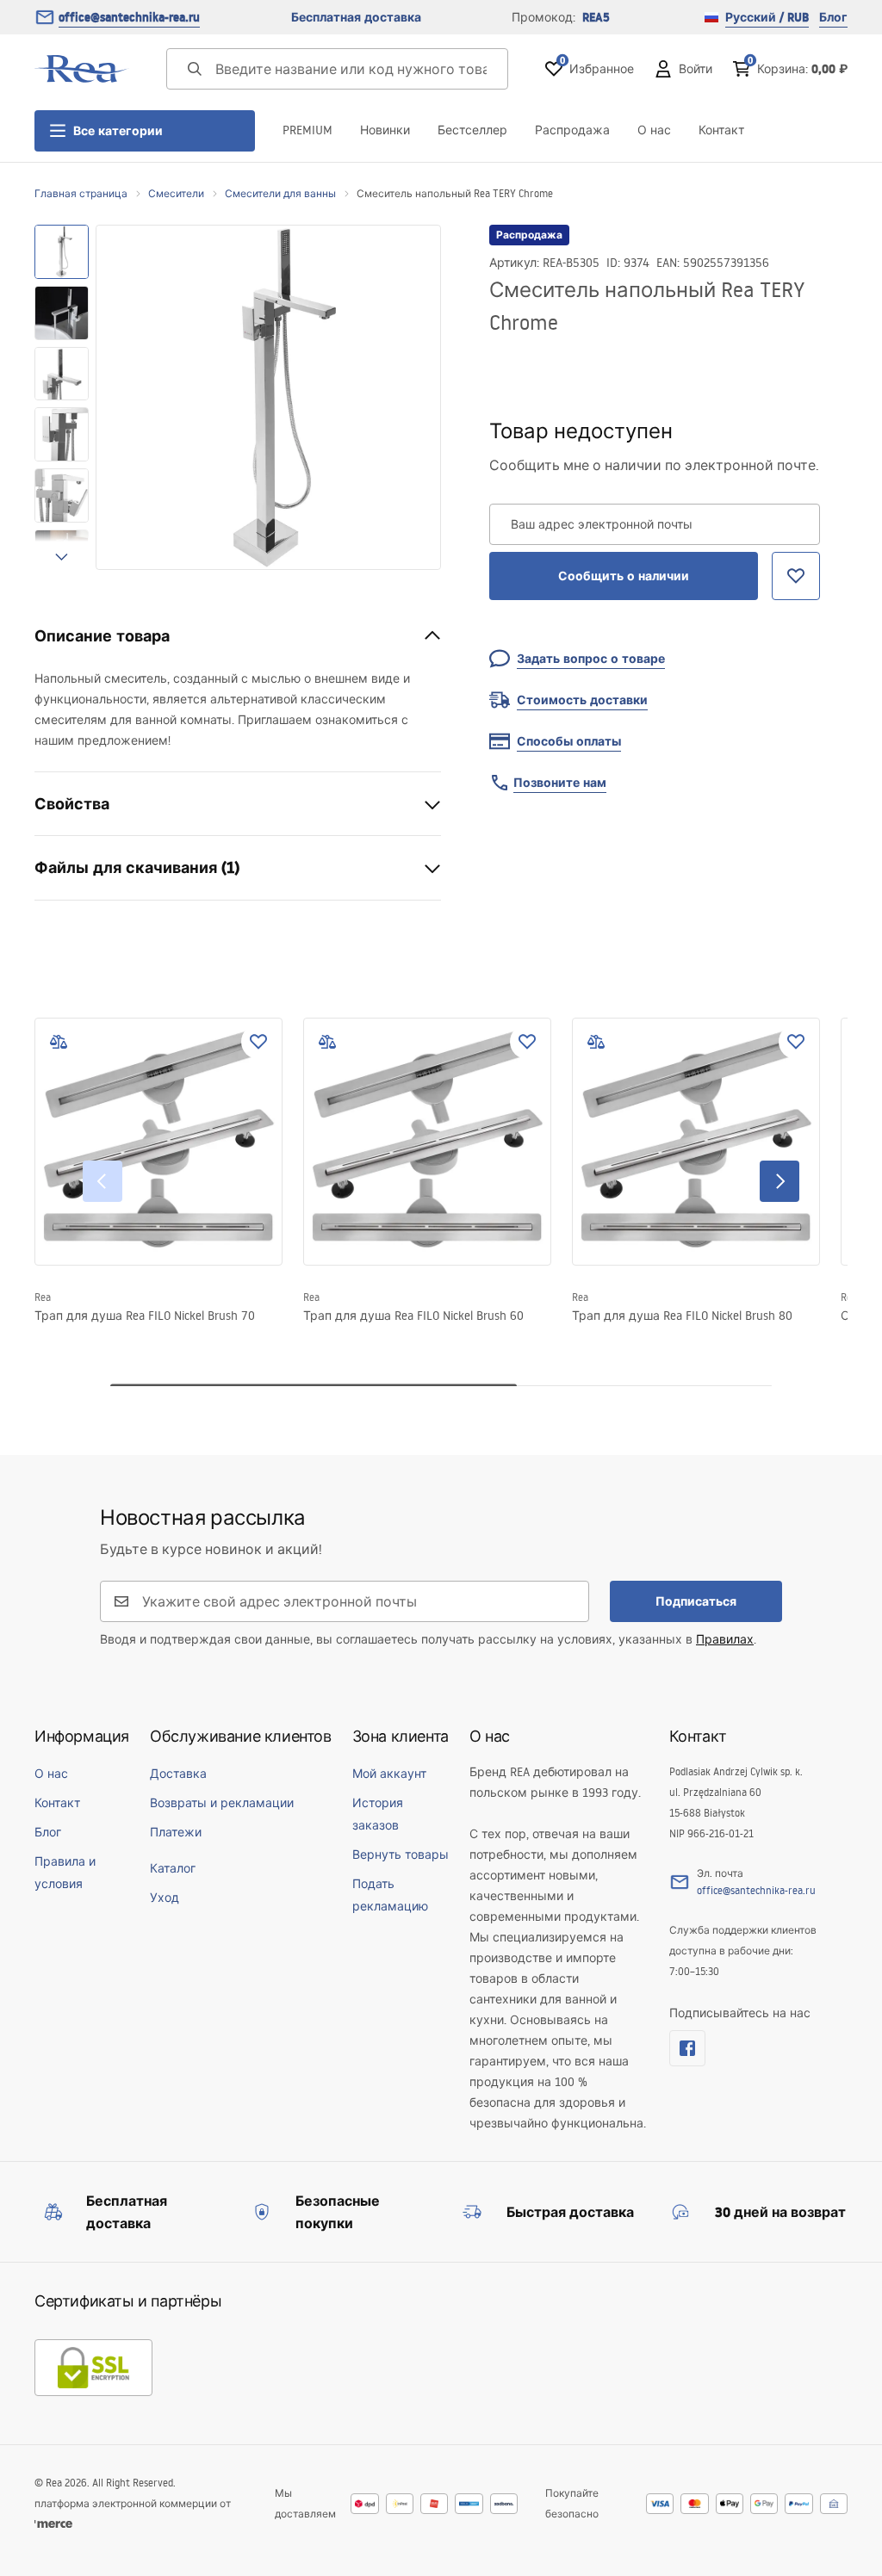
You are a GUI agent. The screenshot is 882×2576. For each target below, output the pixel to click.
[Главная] (82, 69)
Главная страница (81, 193)
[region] (62, 397)
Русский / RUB (767, 17)
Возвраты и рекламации (222, 1803)
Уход (165, 1898)
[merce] (53, 2524)
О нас (654, 130)
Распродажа (572, 130)
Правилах (725, 1639)
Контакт (721, 130)
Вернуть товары (401, 1855)
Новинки (385, 130)
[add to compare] (59, 1042)
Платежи (176, 1832)
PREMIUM (307, 130)
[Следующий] (780, 1181)
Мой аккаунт (389, 1774)
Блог (833, 17)
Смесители (176, 193)
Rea (43, 1297)
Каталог (173, 1868)
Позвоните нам (560, 783)
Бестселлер (472, 130)
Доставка (178, 1774)
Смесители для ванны (280, 193)
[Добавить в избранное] (258, 1042)
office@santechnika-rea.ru (129, 17)
